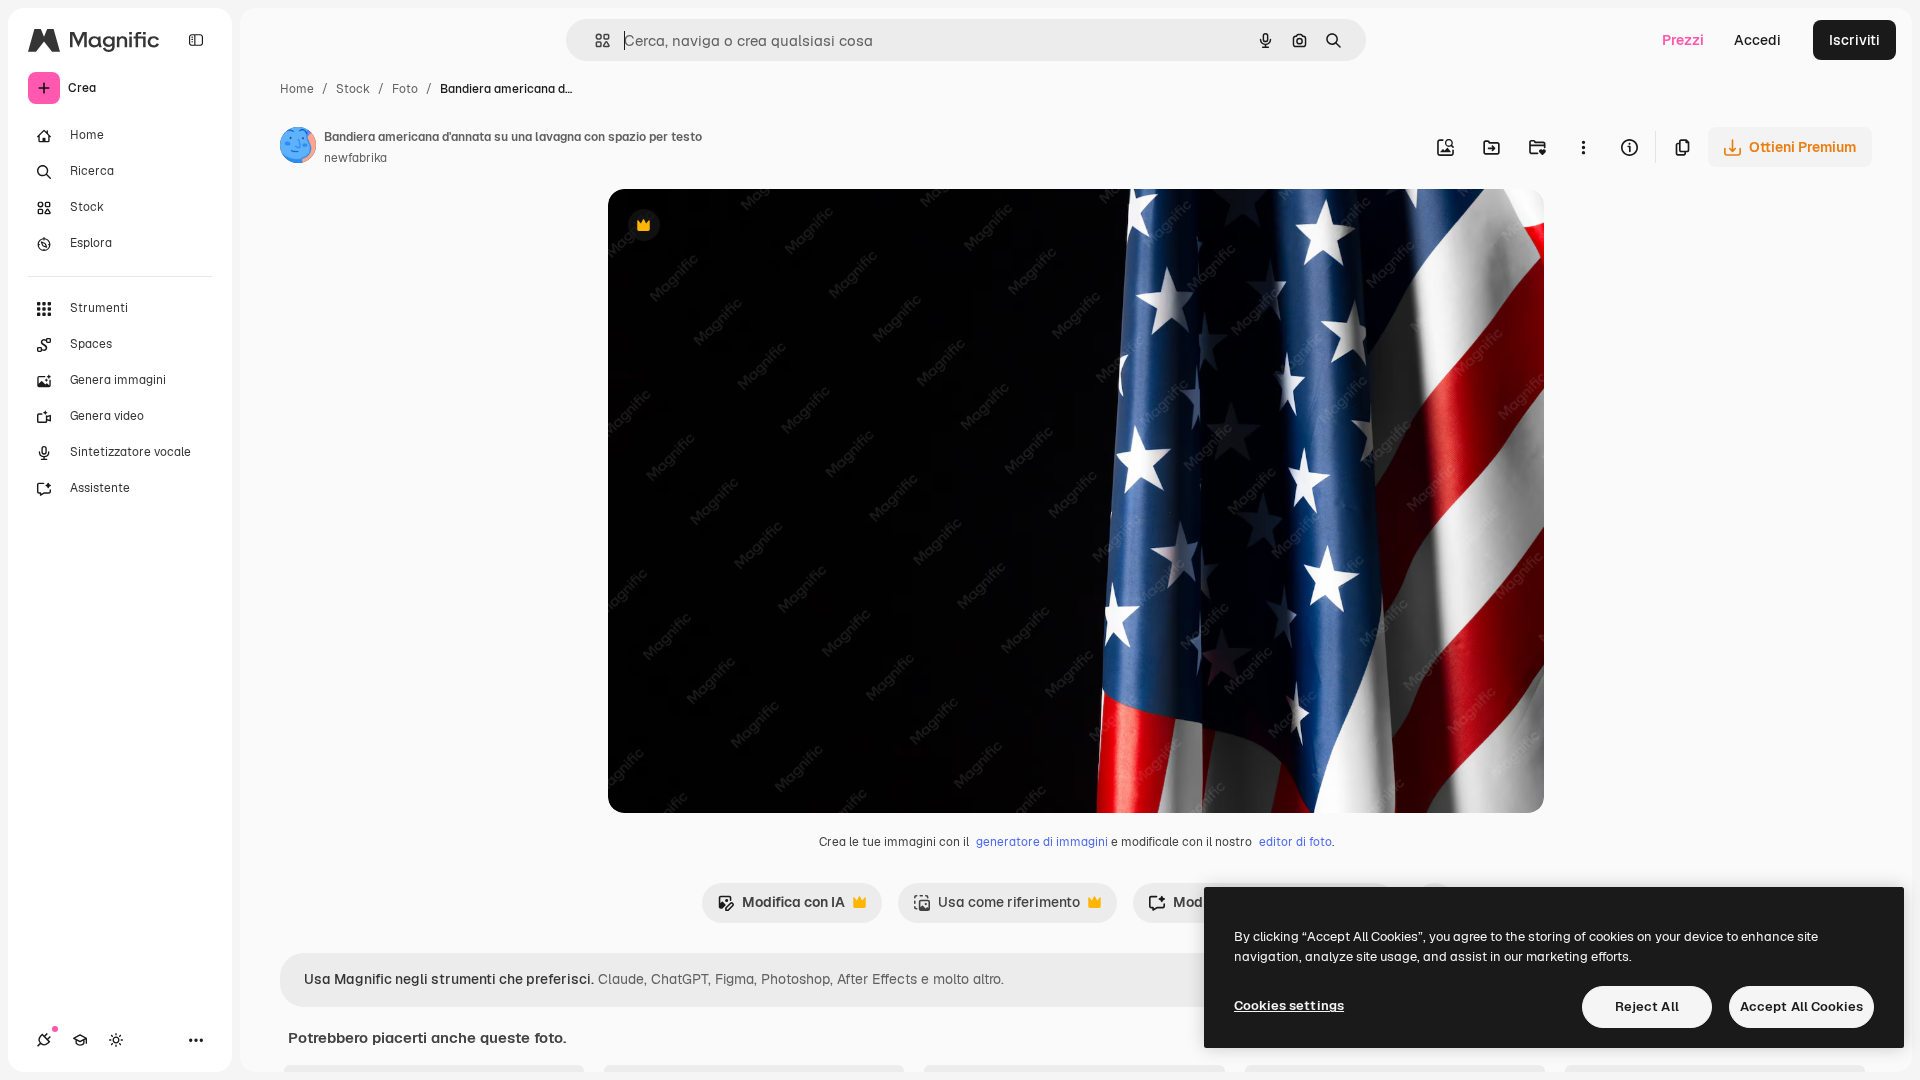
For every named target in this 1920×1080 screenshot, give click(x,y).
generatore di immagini (1042, 842)
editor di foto (1295, 842)
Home (297, 89)
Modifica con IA (781, 907)
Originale (740, 227)
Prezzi (1683, 40)
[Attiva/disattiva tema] (116, 1040)
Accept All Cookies (1801, 1006)
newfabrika (355, 158)
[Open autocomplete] (594, 40)
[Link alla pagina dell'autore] (298, 148)
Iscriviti (1854, 40)
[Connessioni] (44, 1040)
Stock (353, 89)
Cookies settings (1289, 1005)
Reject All (1647, 1006)
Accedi (1757, 40)
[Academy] (80, 1040)
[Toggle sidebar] (196, 40)
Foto (405, 89)
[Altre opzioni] (1583, 147)
